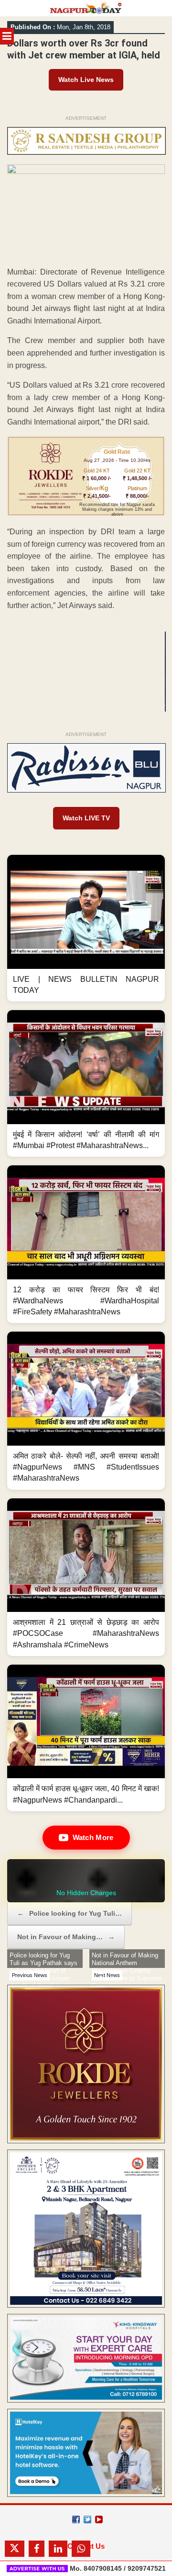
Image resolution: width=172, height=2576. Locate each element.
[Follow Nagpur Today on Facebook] (76, 2519)
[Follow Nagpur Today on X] (87, 2519)
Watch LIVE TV (86, 818)
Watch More (93, 1837)
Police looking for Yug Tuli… (70, 1913)
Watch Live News (86, 80)
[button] (86, 928)
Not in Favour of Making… (66, 1937)
